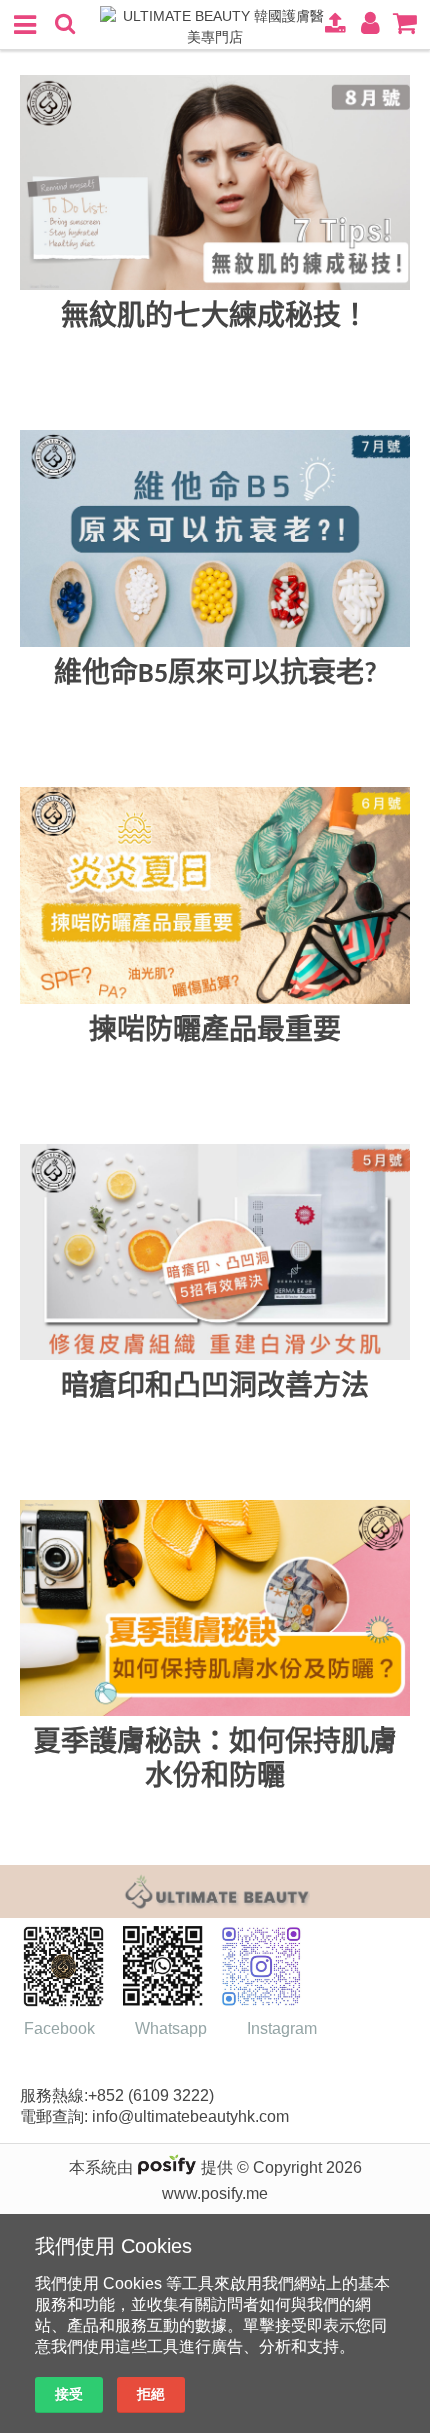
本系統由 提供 (153, 2167)
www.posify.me (215, 2193)
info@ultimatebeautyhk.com (194, 2116)
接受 (69, 2394)
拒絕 (151, 2394)
